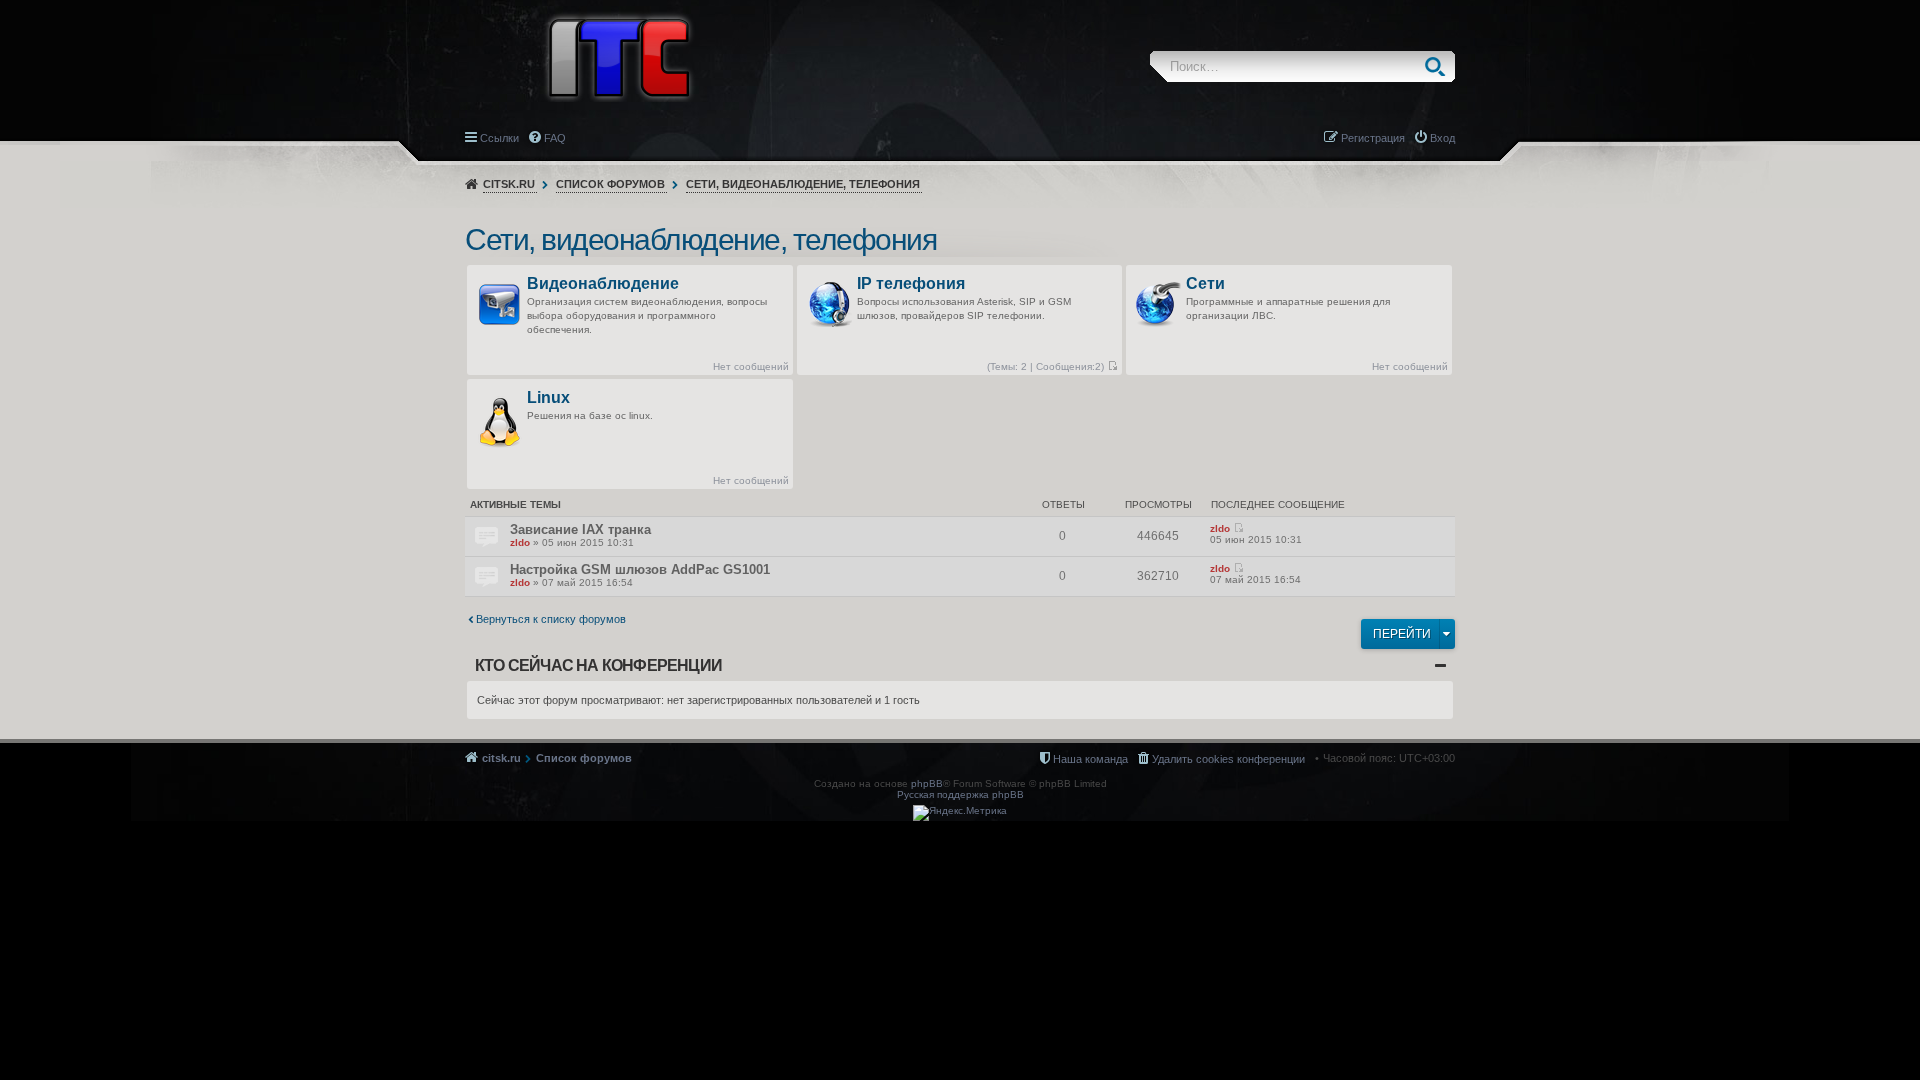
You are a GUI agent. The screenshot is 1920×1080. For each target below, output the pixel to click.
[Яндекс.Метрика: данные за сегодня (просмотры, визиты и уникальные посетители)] (960, 813)
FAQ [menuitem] (555, 138)
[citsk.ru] (619, 56)
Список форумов (610, 184)
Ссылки (499, 138)
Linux (548, 398)
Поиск (1439, 66)
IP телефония (911, 284)
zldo (520, 542)
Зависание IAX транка (580, 529)
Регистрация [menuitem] (1373, 138)
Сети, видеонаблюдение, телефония (803, 184)
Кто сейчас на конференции (598, 665)
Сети (1205, 284)
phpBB (927, 783)
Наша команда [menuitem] (1090, 759)
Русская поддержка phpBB (960, 794)
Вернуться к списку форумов (551, 619)
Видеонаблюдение (603, 284)
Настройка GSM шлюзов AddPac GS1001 (640, 569)
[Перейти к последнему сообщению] (1238, 528)
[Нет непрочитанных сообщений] (1112, 366)
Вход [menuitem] (1442, 138)
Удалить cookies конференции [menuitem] (1228, 759)
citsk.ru (509, 184)
